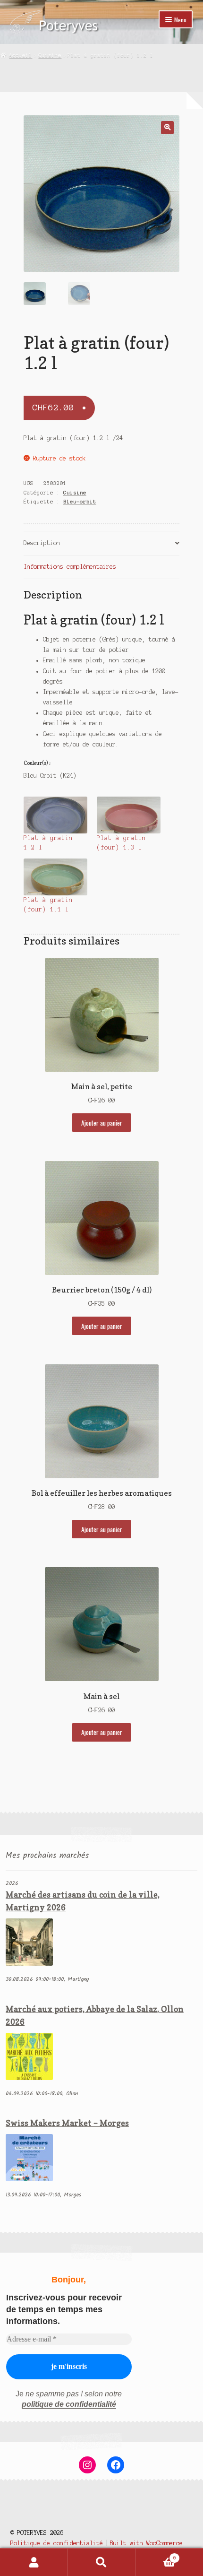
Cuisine (50, 55)
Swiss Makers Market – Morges (67, 2123)
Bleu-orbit (80, 502)
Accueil (21, 55)
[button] (167, 127)
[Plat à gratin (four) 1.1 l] (55, 877)
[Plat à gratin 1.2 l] (55, 815)
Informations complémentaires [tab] (70, 567)
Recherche (101, 2562)
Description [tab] (42, 543)
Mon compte (34, 2562)
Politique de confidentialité (57, 2543)
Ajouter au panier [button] (102, 1123)
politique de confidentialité (69, 2404)
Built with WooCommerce (146, 2543)
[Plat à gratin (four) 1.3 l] (129, 815)
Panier (156, 2555)
